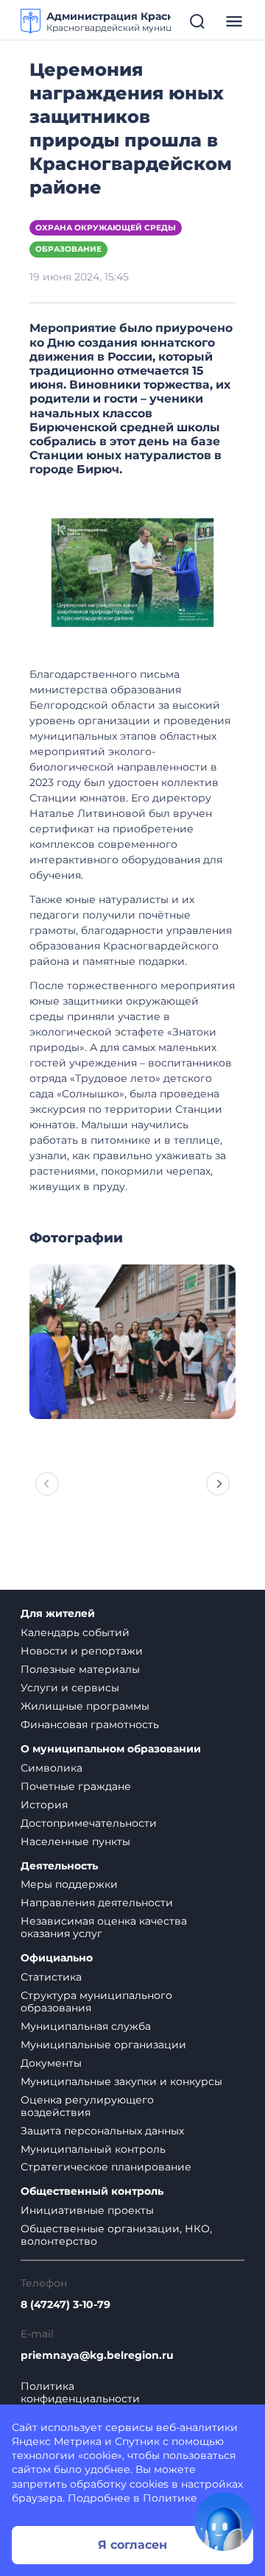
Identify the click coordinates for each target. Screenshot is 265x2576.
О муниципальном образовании (111, 1749)
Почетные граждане (76, 1786)
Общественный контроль (92, 2191)
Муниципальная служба (86, 2026)
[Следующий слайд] (218, 1484)
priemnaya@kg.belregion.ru (97, 2356)
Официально (57, 1958)
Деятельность (59, 1866)
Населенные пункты (75, 1841)
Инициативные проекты (87, 2210)
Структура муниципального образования (96, 2002)
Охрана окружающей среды (106, 228)
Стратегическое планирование (106, 2167)
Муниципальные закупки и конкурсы (121, 2081)
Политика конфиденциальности (80, 2393)
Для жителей (58, 1614)
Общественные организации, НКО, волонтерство (116, 2235)
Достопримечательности (89, 1823)
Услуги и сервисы (70, 1688)
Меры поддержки (69, 1884)
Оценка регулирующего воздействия (87, 2106)
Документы (51, 2063)
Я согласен (132, 2545)
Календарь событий (75, 1632)
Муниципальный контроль (93, 2149)
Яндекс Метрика (57, 2441)
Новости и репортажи (82, 1651)
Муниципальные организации (103, 2045)
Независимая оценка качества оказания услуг (104, 1927)
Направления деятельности (97, 1903)
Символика (52, 1768)
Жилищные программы (85, 1706)
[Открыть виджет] (224, 2522)
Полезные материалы (80, 1669)
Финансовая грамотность (90, 1724)
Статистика (51, 1977)
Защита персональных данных (102, 2131)
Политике (170, 2498)
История (44, 1805)
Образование (68, 249)
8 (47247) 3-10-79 (66, 2305)
